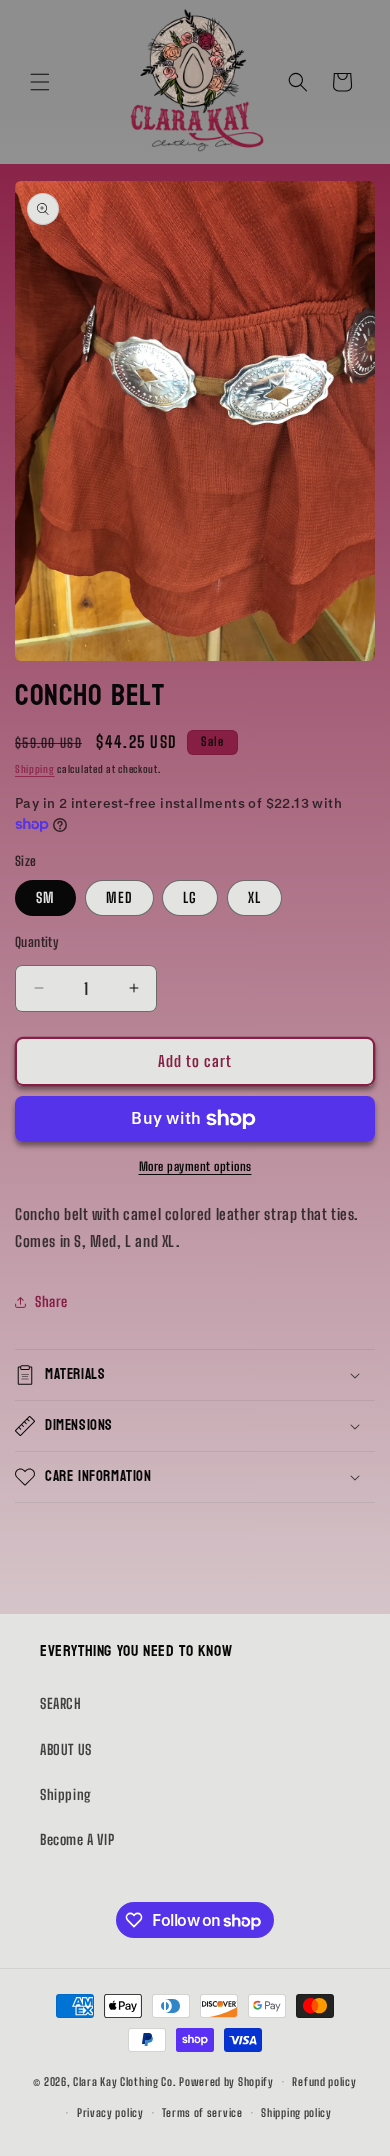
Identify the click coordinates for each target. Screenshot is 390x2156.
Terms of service (202, 2112)
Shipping (35, 769)
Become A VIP (77, 1839)
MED (119, 897)
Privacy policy (110, 2112)
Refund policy (324, 2081)
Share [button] (51, 1301)
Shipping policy (296, 2112)
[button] (40, 82)
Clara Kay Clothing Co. (124, 2081)
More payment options (195, 1166)
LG (190, 897)
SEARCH (61, 1703)
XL (254, 897)
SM (45, 897)
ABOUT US (66, 1749)
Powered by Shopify (226, 2081)
